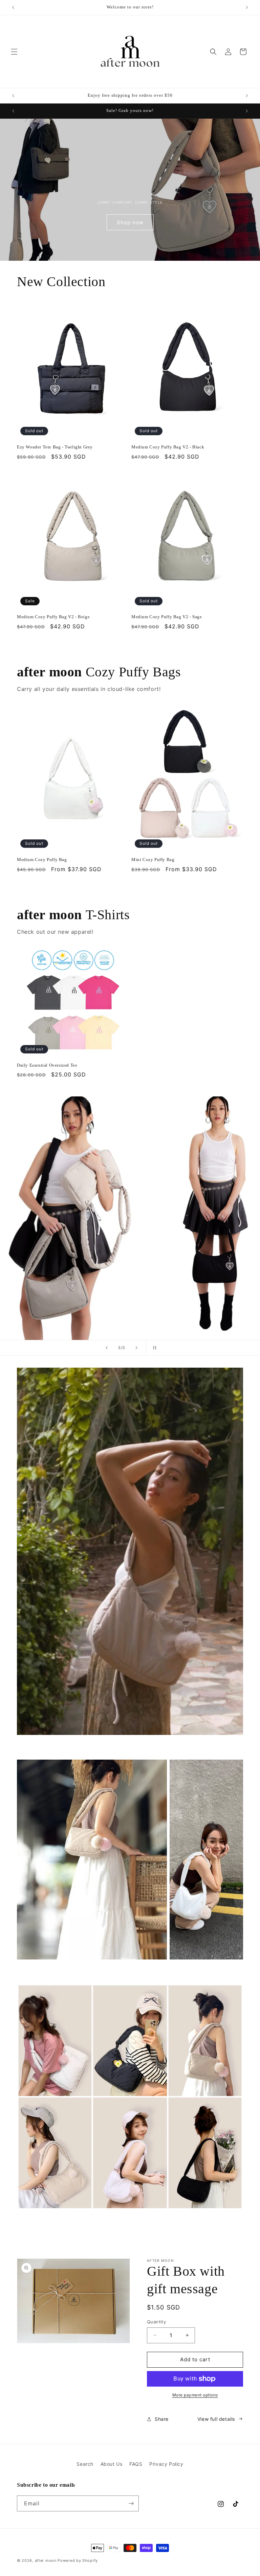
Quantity (156, 2322)
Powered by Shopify (78, 2560)
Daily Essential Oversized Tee (47, 1065)
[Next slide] (136, 1348)
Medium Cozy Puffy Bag (42, 860)
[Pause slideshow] (153, 1348)
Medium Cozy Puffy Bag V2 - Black (168, 447)
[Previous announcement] (13, 7)
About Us (112, 2464)
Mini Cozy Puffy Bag (153, 860)
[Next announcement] (247, 7)
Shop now (130, 222)
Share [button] (162, 2419)
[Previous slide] (107, 1348)
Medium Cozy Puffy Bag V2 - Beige (53, 617)
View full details (216, 2419)
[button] (14, 52)
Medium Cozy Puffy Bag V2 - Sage (167, 617)
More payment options (195, 2395)
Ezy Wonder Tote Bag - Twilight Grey (55, 447)
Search (85, 2464)
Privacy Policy (166, 2464)
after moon (46, 2560)
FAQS (136, 2464)
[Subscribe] (131, 2503)
